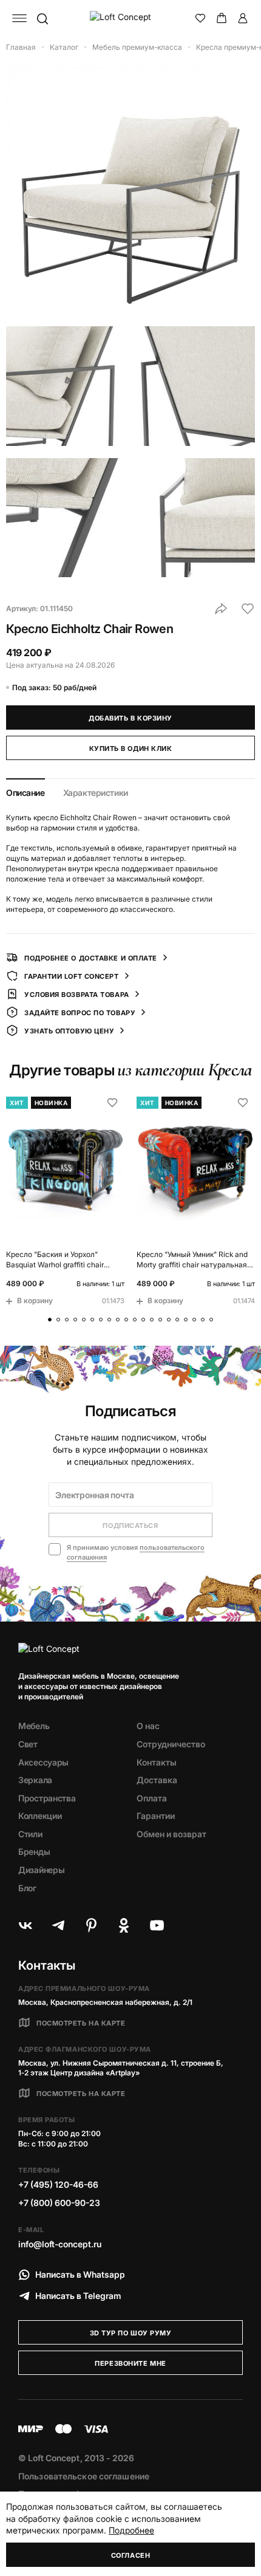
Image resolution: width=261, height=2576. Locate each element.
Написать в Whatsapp (80, 2274)
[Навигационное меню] (19, 18)
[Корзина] (222, 18)
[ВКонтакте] (25, 1925)
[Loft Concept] (131, 18)
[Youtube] (157, 1925)
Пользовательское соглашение (84, 2476)
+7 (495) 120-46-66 (58, 2184)
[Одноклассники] (124, 1925)
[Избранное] (200, 18)
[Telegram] (58, 1925)
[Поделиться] (221, 609)
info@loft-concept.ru (60, 2244)
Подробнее (131, 2530)
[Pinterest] (91, 1925)
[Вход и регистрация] (243, 18)
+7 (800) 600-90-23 (59, 2203)
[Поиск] (42, 18)
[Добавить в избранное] (248, 609)
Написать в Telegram (78, 2296)
